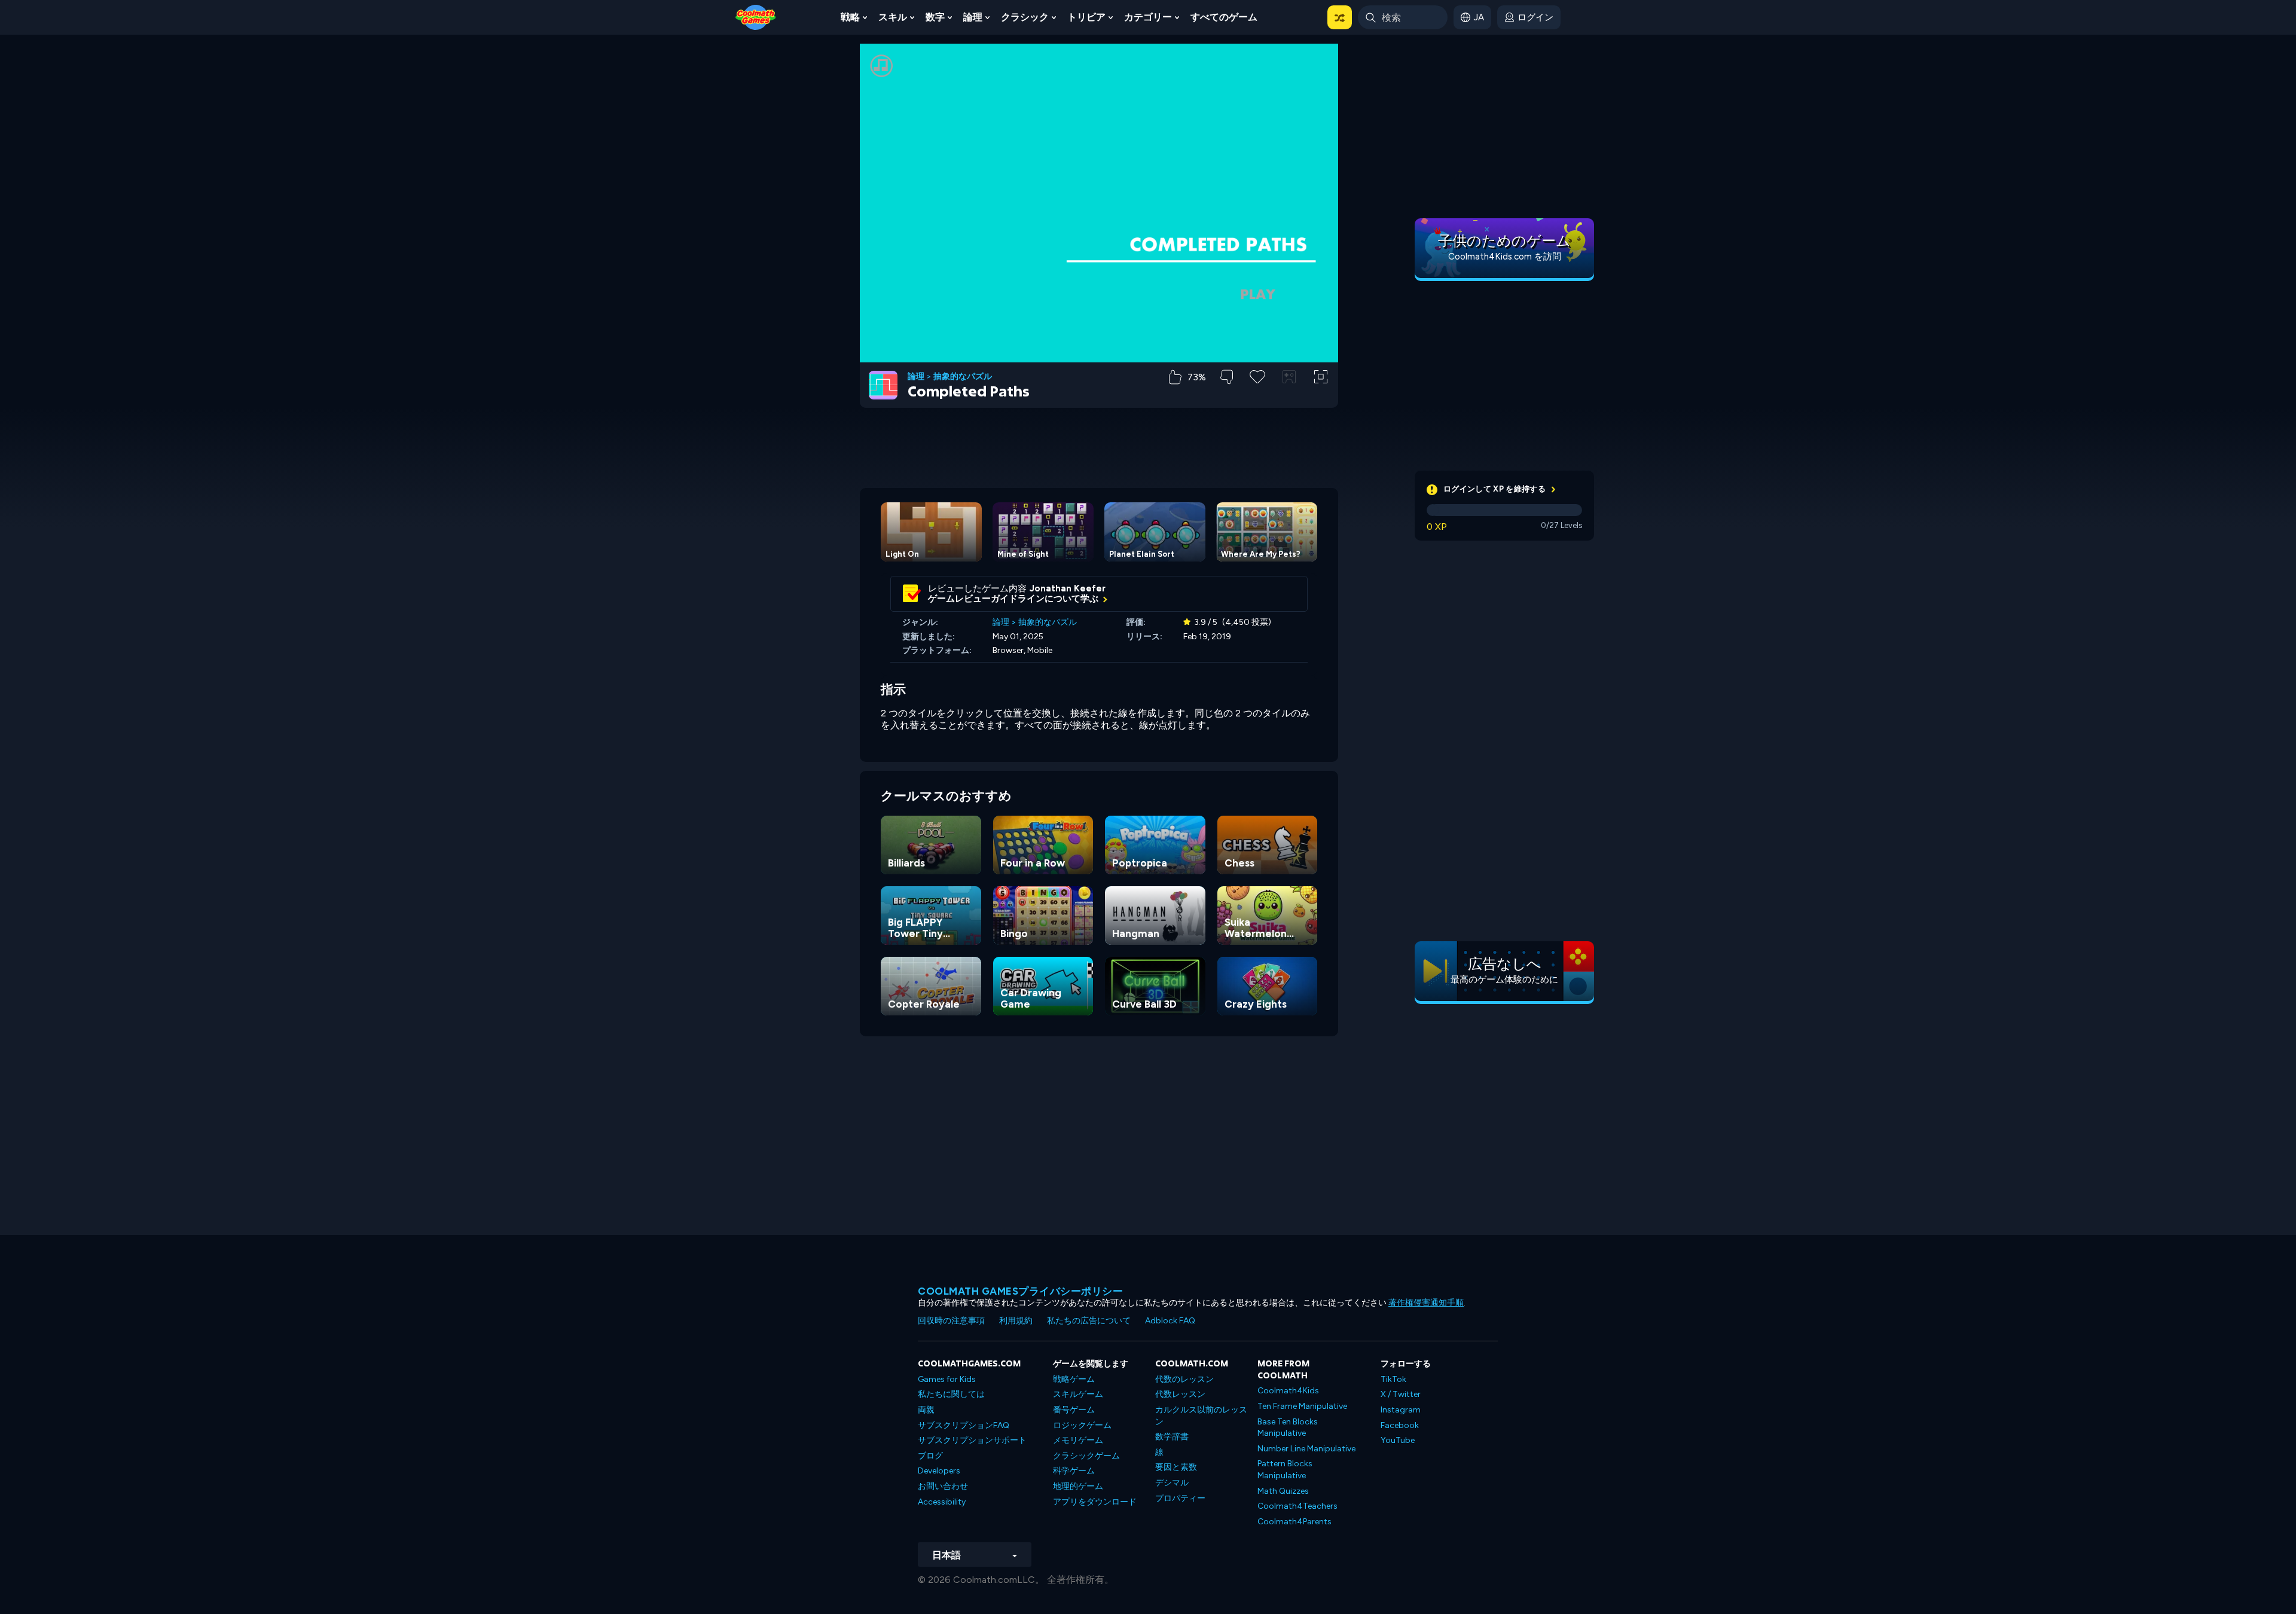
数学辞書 (1172, 1437)
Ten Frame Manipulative (1302, 1406)
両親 (926, 1410)
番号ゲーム (1074, 1410)
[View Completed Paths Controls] (1289, 377)
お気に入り (1258, 396)
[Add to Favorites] (1257, 376)
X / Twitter (1401, 1394)
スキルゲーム (1078, 1394)
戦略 (850, 17)
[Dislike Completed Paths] (1227, 377)
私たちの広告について (1089, 1321)
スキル (893, 17)
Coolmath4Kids (1288, 1391)
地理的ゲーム (1078, 1486)
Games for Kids (947, 1379)
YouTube (1398, 1440)
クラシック (1025, 17)
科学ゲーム (1074, 1471)
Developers (939, 1471)
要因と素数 (1176, 1467)
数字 (935, 17)
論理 (973, 17)
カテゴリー (1148, 17)
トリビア (1086, 17)
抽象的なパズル (963, 377)
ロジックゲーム (1082, 1425)
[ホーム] (756, 16)
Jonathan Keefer (1068, 588)
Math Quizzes (1283, 1491)
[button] (1340, 17)
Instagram (1401, 1410)
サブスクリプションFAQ (964, 1425)
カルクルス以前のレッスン (1201, 1416)
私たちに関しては (951, 1394)
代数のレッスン (1184, 1379)
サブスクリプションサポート (972, 1440)
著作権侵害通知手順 (1426, 1303)
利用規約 (1016, 1321)
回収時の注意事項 (951, 1321)
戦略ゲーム (1074, 1379)
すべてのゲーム (1224, 17)
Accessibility (942, 1502)
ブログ (930, 1456)
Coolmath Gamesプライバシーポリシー (1020, 1291)
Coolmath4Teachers (1297, 1506)
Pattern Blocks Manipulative (1285, 1470)
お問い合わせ (943, 1486)
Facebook (1400, 1425)
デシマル (1172, 1483)
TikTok (1393, 1379)
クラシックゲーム (1086, 1456)
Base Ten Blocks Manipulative (1288, 1428)
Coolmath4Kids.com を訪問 (1505, 257)
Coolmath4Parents (1294, 1522)
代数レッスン (1180, 1394)
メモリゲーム (1078, 1440)
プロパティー (1180, 1498)
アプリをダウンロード (1095, 1502)
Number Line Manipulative (1306, 1449)
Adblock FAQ (1170, 1321)
